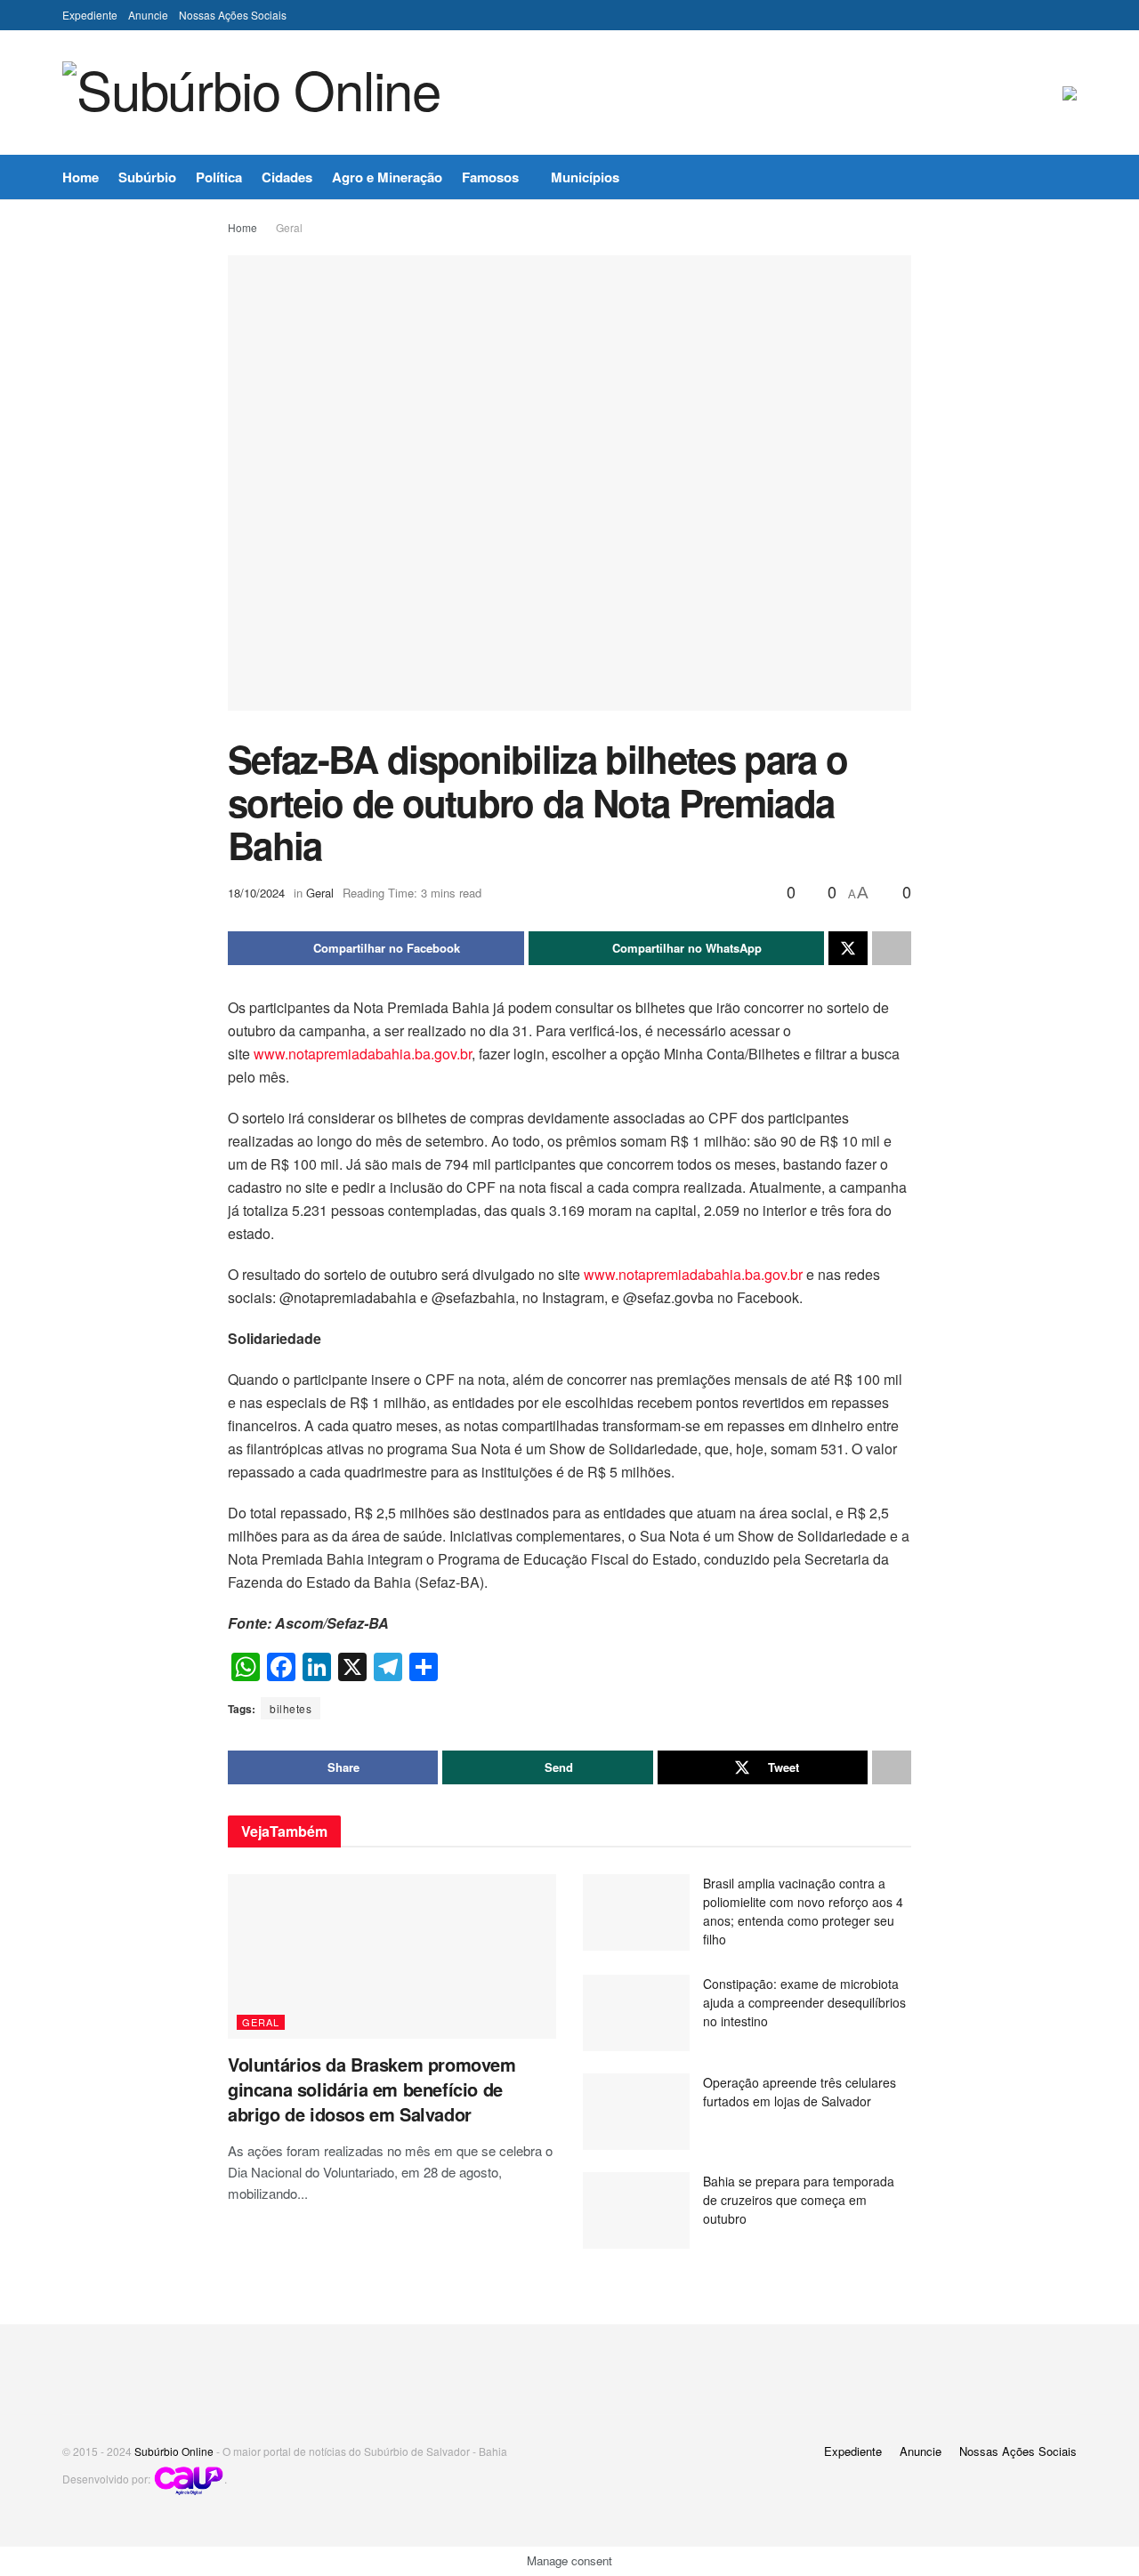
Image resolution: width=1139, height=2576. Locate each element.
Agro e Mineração (387, 177)
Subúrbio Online (174, 2451)
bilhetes (291, 1708)
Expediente (90, 15)
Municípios (585, 177)
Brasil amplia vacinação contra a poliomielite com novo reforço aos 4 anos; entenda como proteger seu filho (803, 1911)
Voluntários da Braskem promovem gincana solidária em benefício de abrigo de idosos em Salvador (372, 2089)
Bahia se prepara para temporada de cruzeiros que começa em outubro (799, 2200)
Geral (289, 227)
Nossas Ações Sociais (233, 15)
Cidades (287, 177)
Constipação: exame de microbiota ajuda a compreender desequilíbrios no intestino (804, 2002)
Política (219, 177)
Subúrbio (147, 177)
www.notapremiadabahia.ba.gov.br (363, 1054)
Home (81, 177)
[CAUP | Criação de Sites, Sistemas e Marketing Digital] (189, 2479)
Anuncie (148, 15)
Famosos (490, 177)
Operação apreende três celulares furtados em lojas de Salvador (800, 2092)
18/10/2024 (256, 893)
